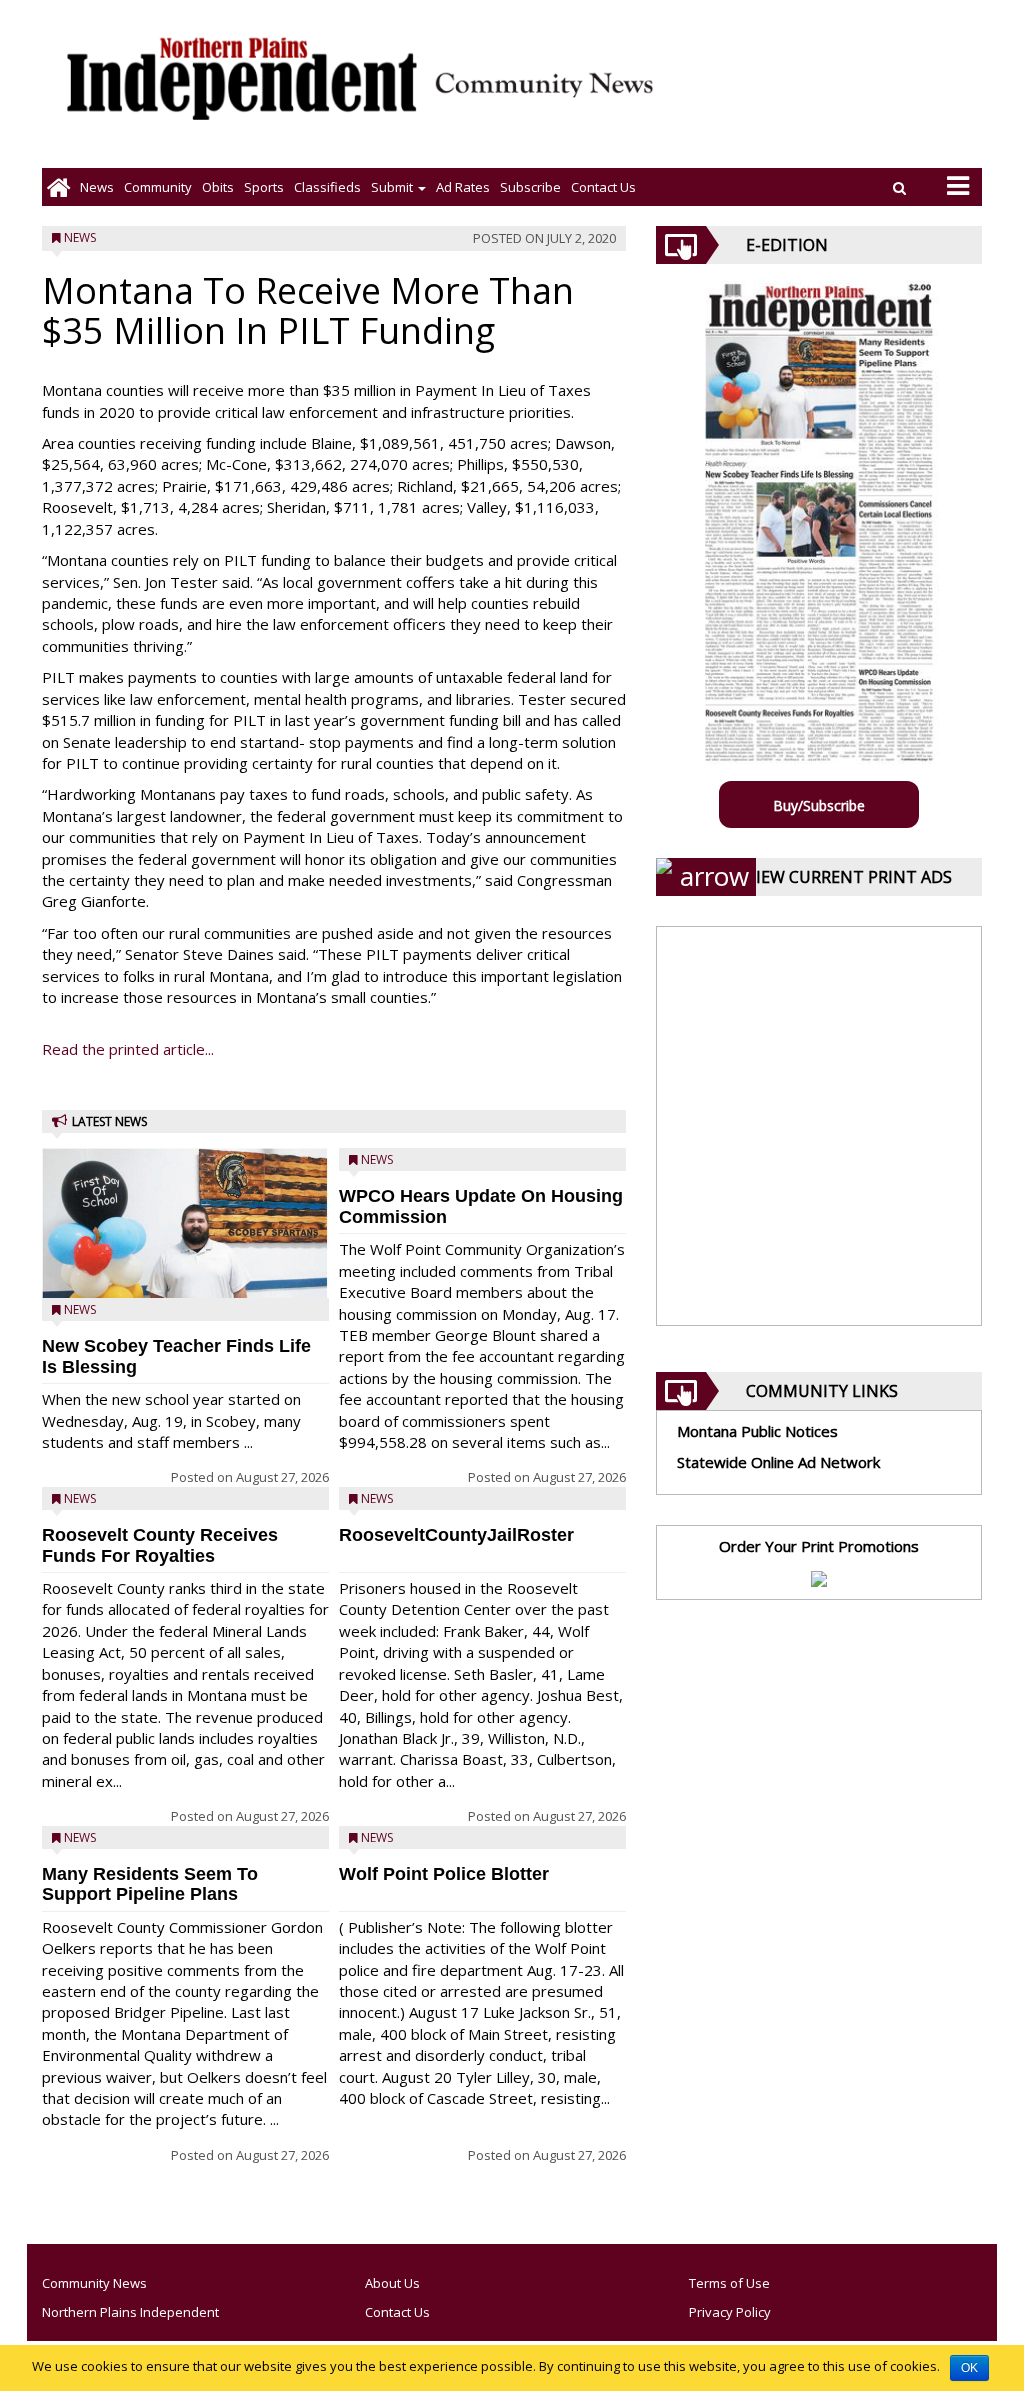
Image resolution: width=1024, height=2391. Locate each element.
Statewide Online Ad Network (778, 1462)
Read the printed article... (128, 1049)
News (97, 187)
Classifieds (327, 187)
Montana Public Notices (757, 1431)
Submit (393, 187)
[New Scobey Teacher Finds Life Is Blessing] (185, 1246)
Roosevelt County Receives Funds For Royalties (160, 1545)
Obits (218, 187)
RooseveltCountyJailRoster (456, 1535)
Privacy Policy (730, 2312)
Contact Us (603, 187)
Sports (264, 187)
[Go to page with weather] (834, 95)
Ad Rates (463, 187)
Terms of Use (729, 2283)
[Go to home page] (58, 187)
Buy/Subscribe (819, 805)
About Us (392, 2283)
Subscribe (530, 187)
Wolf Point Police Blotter (444, 1874)
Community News (94, 2283)
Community (158, 187)
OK (969, 2368)
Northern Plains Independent (130, 2312)
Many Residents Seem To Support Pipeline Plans (150, 1884)
